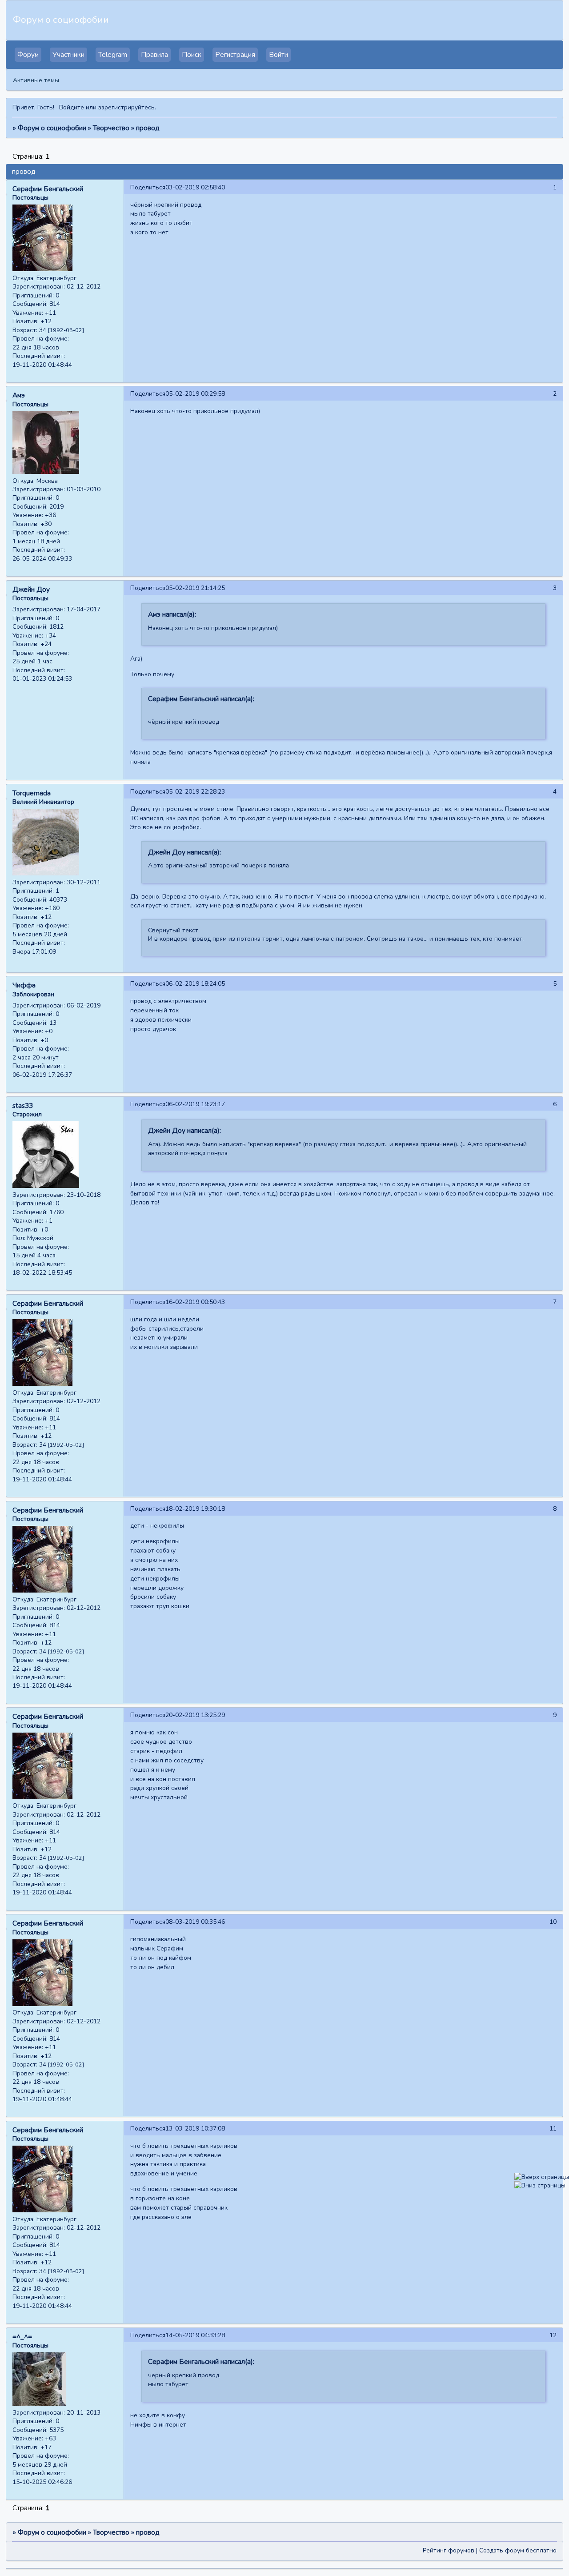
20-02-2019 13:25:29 (195, 1715)
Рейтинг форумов (449, 2550)
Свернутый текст (173, 930)
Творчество (111, 128)
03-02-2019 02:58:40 (195, 187)
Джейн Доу (31, 590)
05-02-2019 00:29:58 (195, 394)
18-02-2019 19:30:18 (195, 1509)
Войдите (72, 107)
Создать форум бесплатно (518, 2550)
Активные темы (36, 80)
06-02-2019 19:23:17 (195, 1104)
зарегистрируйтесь (126, 107)
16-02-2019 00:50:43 (195, 1302)
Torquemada (32, 793)
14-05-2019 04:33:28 (195, 2335)
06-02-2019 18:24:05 (195, 984)
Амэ (19, 395)
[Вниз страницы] (540, 2185)
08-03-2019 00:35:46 (195, 1922)
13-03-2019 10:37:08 (195, 2129)
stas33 (23, 1106)
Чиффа (24, 985)
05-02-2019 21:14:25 (195, 588)
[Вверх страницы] (542, 2177)
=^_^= (22, 2337)
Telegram (113, 55)
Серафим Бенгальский (48, 189)
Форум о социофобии (52, 128)
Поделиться (148, 187)
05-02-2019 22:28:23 (195, 792)
